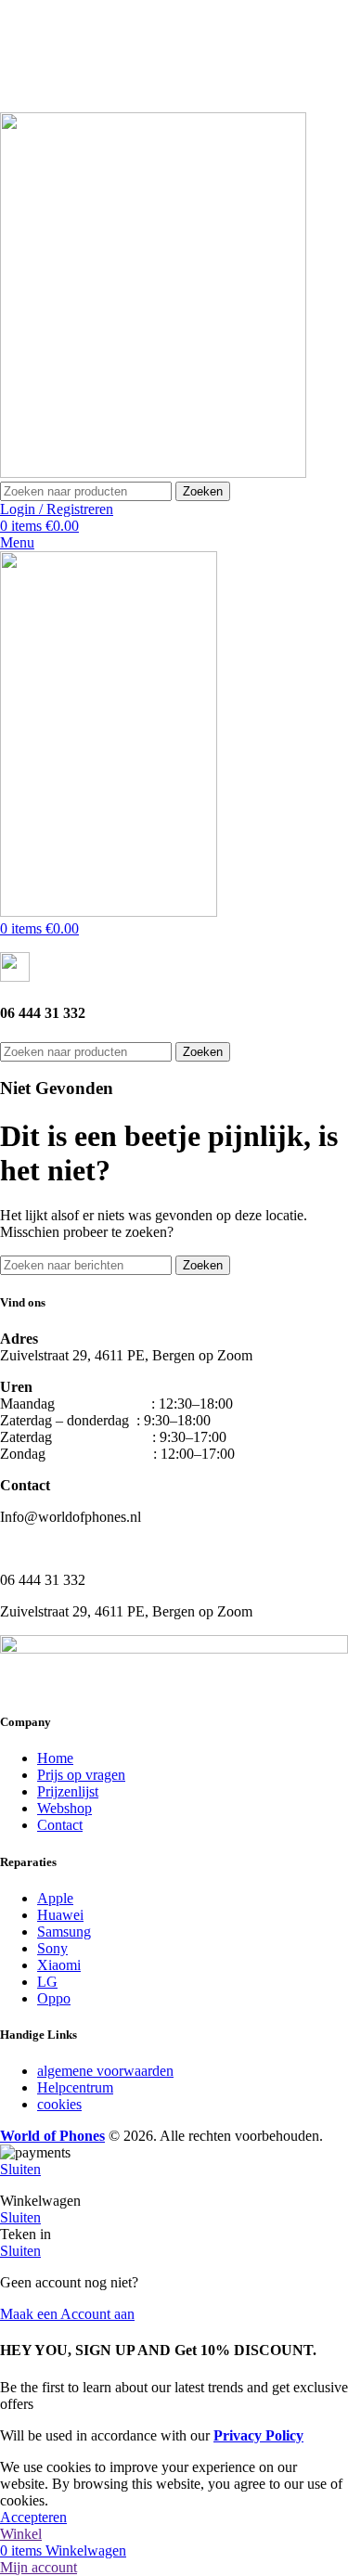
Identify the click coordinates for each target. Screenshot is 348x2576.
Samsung (64, 1932)
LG (47, 1982)
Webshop (64, 1808)
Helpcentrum (75, 2087)
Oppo (54, 1998)
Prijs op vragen (81, 1775)
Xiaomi (59, 1965)
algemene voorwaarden (105, 2071)
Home (55, 1758)
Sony (52, 1948)
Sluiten (20, 2169)
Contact (60, 1825)
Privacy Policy (258, 2435)
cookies (59, 2104)
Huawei (60, 1915)
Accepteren (33, 2517)
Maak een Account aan (67, 2314)
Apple (55, 1898)
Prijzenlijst (68, 1791)
